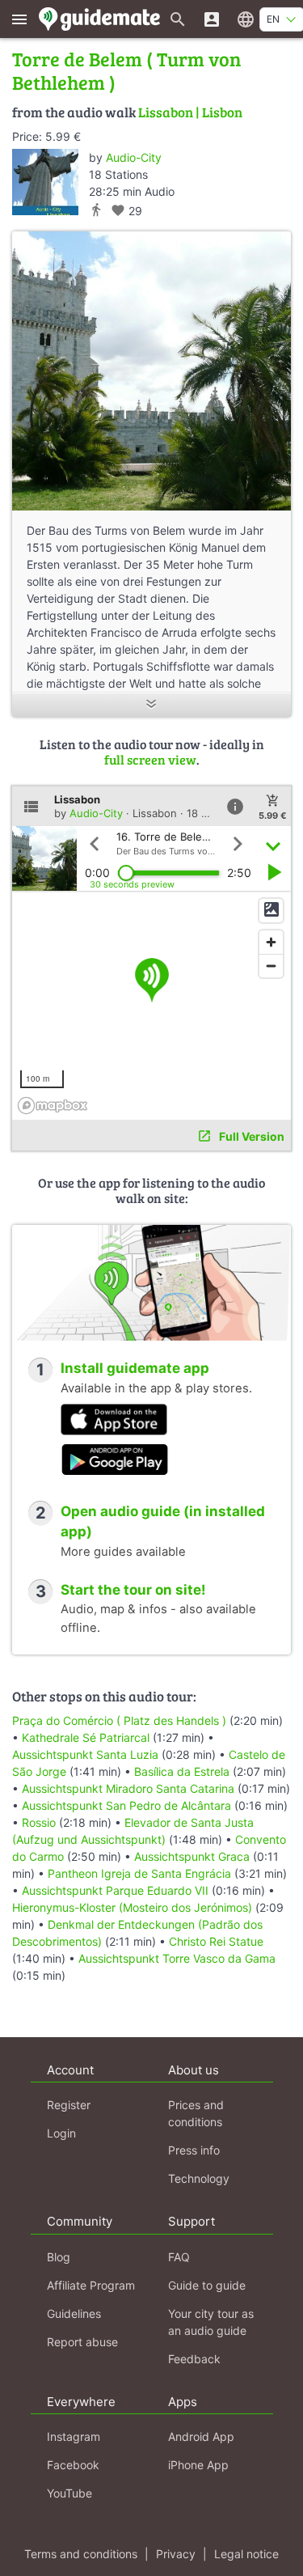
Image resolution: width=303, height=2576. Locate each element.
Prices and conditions (196, 2113)
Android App (201, 2436)
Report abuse (82, 2342)
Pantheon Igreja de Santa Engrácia (141, 1873)
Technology (199, 2178)
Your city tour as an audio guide (211, 2322)
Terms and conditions (81, 2554)
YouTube (69, 2493)
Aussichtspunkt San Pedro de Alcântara (126, 1805)
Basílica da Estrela (182, 1771)
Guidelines (74, 2313)
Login (61, 2133)
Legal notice (246, 2554)
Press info (194, 2150)
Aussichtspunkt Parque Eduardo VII (115, 1890)
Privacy (176, 2554)
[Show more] (151, 705)
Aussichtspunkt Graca (192, 1856)
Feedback (194, 2359)
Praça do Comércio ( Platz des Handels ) (119, 1720)
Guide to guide (207, 2285)
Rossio (39, 1822)
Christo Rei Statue (216, 1941)
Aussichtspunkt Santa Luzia (85, 1754)
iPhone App (198, 2465)
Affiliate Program (91, 2285)
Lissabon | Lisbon (190, 112)
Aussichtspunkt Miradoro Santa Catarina (128, 1788)
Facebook (73, 2465)
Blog (59, 2257)
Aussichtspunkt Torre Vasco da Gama (177, 1958)
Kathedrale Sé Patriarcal (86, 1737)
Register (69, 2105)
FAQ (179, 2257)
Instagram (74, 2436)
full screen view (150, 759)
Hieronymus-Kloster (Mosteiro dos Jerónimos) (132, 1907)
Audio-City (134, 157)
